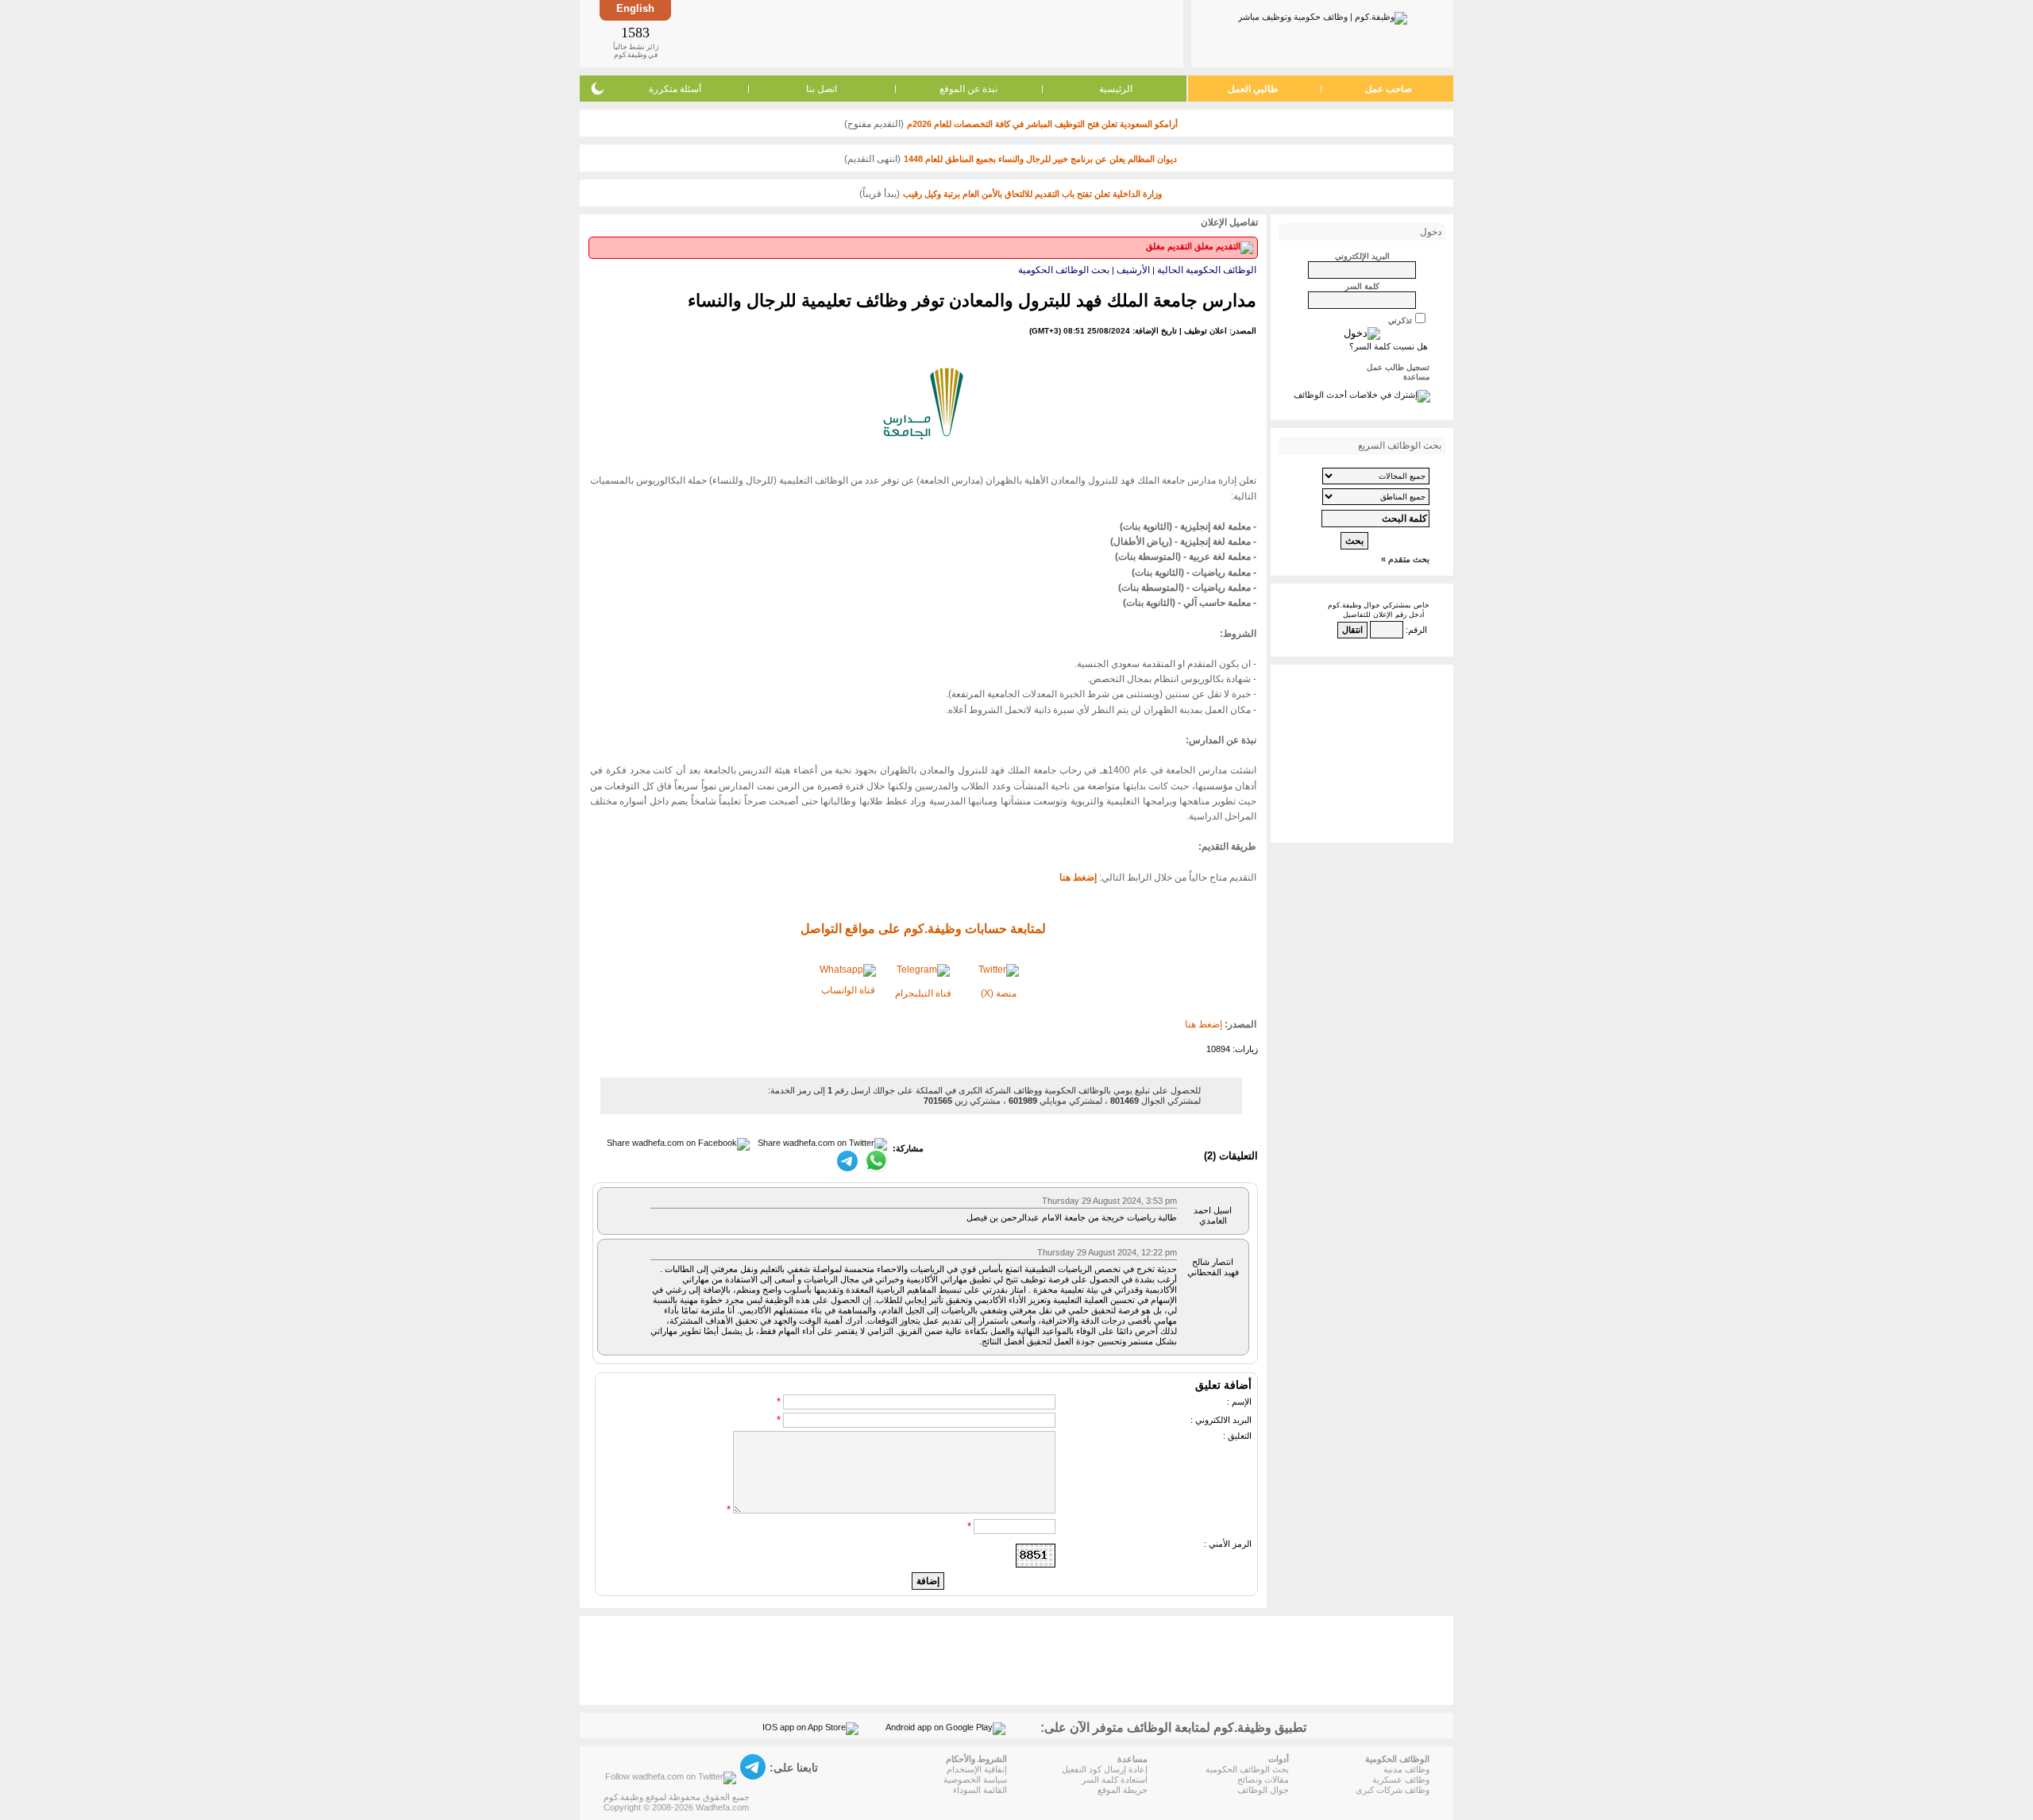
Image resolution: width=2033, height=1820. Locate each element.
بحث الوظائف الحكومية (1064, 270)
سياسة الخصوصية (975, 1780)
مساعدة (1416, 377)
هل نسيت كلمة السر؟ (1389, 346)
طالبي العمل (1253, 89)
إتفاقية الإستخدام (977, 1769)
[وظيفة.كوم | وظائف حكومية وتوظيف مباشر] (1323, 15)
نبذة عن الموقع (968, 89)
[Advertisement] (926, 33)
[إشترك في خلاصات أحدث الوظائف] (1362, 395)
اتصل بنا (822, 89)
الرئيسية (1116, 89)
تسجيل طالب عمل (1398, 367)
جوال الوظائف (1263, 1790)
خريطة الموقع (1123, 1790)
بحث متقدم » (1405, 559)
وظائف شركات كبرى (1393, 1790)
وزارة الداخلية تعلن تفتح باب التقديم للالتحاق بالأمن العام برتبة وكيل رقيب (1032, 194)
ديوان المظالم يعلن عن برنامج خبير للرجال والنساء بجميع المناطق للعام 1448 (1040, 159)
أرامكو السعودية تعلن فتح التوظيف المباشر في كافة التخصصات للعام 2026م (1042, 124)
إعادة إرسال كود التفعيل (1105, 1769)
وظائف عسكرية (1401, 1780)
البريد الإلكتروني (1362, 256)
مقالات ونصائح (1263, 1780)
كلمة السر (1362, 286)
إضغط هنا (1204, 1024)
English (635, 8)
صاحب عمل (1389, 89)
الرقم (1418, 630)
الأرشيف (1133, 270)
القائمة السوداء (980, 1790)
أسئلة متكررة (675, 89)
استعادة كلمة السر (1115, 1780)
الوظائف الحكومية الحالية (1207, 270)
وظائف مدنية (1406, 1769)
